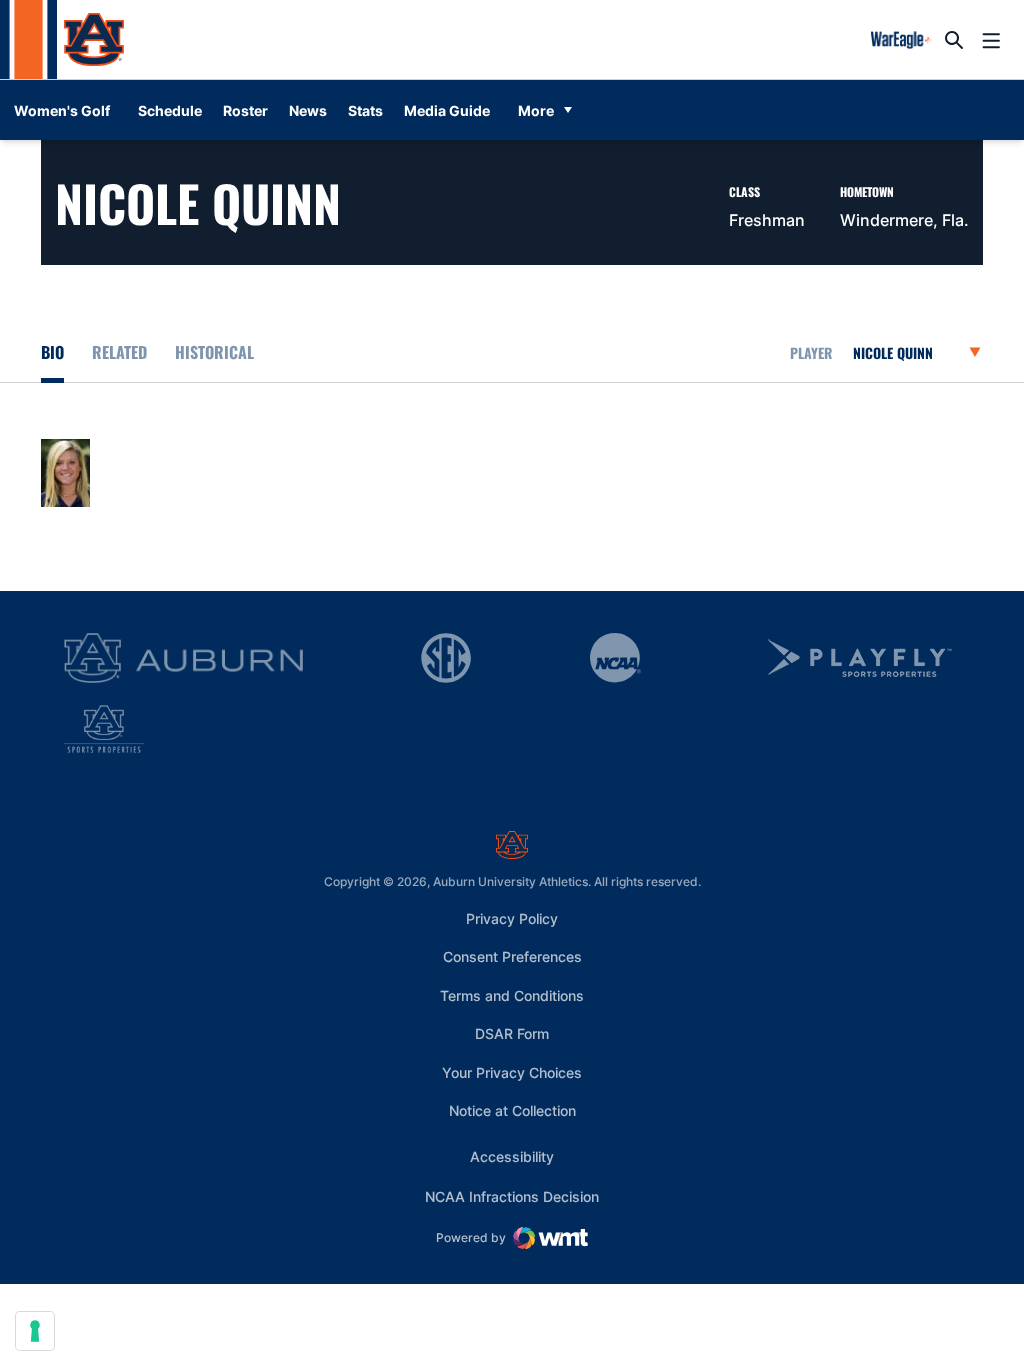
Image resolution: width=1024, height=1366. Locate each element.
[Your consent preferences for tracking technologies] (35, 1331)
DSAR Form (512, 1033)
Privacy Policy (512, 918)
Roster (245, 110)
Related (119, 352)
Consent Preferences (512, 956)
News (308, 110)
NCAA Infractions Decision (512, 1196)
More (536, 110)
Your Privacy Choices (512, 1072)
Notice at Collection (512, 1110)
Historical (214, 352)
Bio (52, 352)
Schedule (170, 110)
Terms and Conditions (512, 995)
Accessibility (512, 1156)
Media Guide (447, 110)
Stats (365, 110)
